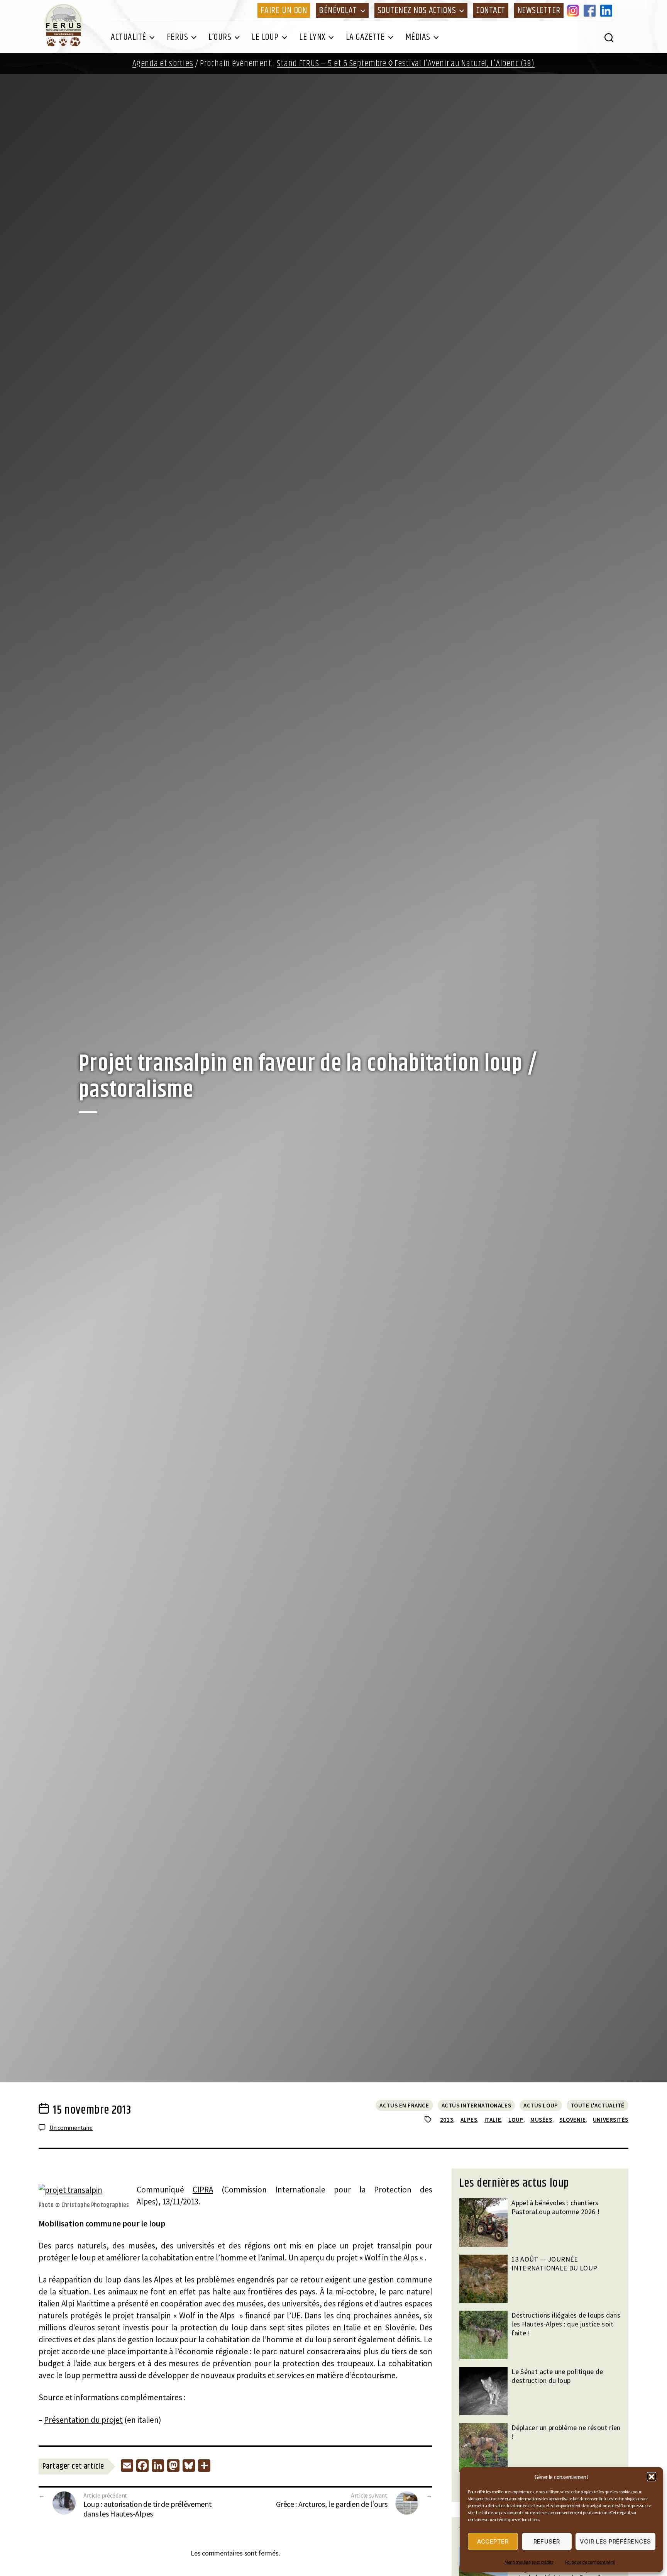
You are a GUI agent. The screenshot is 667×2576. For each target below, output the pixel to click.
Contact (491, 10)
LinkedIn (608, 10)
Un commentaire (71, 2128)
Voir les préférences (615, 2541)
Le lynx (312, 37)
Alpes (469, 2120)
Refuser (547, 2541)
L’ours (220, 37)
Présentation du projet (83, 2420)
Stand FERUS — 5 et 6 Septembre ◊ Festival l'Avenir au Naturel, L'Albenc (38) (405, 64)
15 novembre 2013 (92, 2110)
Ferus (178, 37)
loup (516, 2120)
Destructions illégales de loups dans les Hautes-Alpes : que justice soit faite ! (566, 2324)
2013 (447, 2120)
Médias (418, 37)
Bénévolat (338, 10)
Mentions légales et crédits (529, 2562)
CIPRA (203, 2190)
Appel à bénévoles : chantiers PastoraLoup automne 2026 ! (555, 2207)
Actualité (129, 37)
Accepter (493, 2541)
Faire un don (284, 10)
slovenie (572, 2120)
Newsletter (539, 10)
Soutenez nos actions (417, 10)
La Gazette (365, 37)
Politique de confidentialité (590, 2562)
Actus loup (541, 2105)
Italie (493, 2120)
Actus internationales (477, 2105)
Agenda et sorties (163, 64)
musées (541, 2120)
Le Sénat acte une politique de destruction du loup (557, 2376)
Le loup (265, 37)
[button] (652, 2477)
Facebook (591, 10)
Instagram (574, 10)
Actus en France (404, 2105)
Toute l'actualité (598, 2105)
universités (611, 2120)
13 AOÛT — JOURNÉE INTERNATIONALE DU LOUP (554, 2264)
